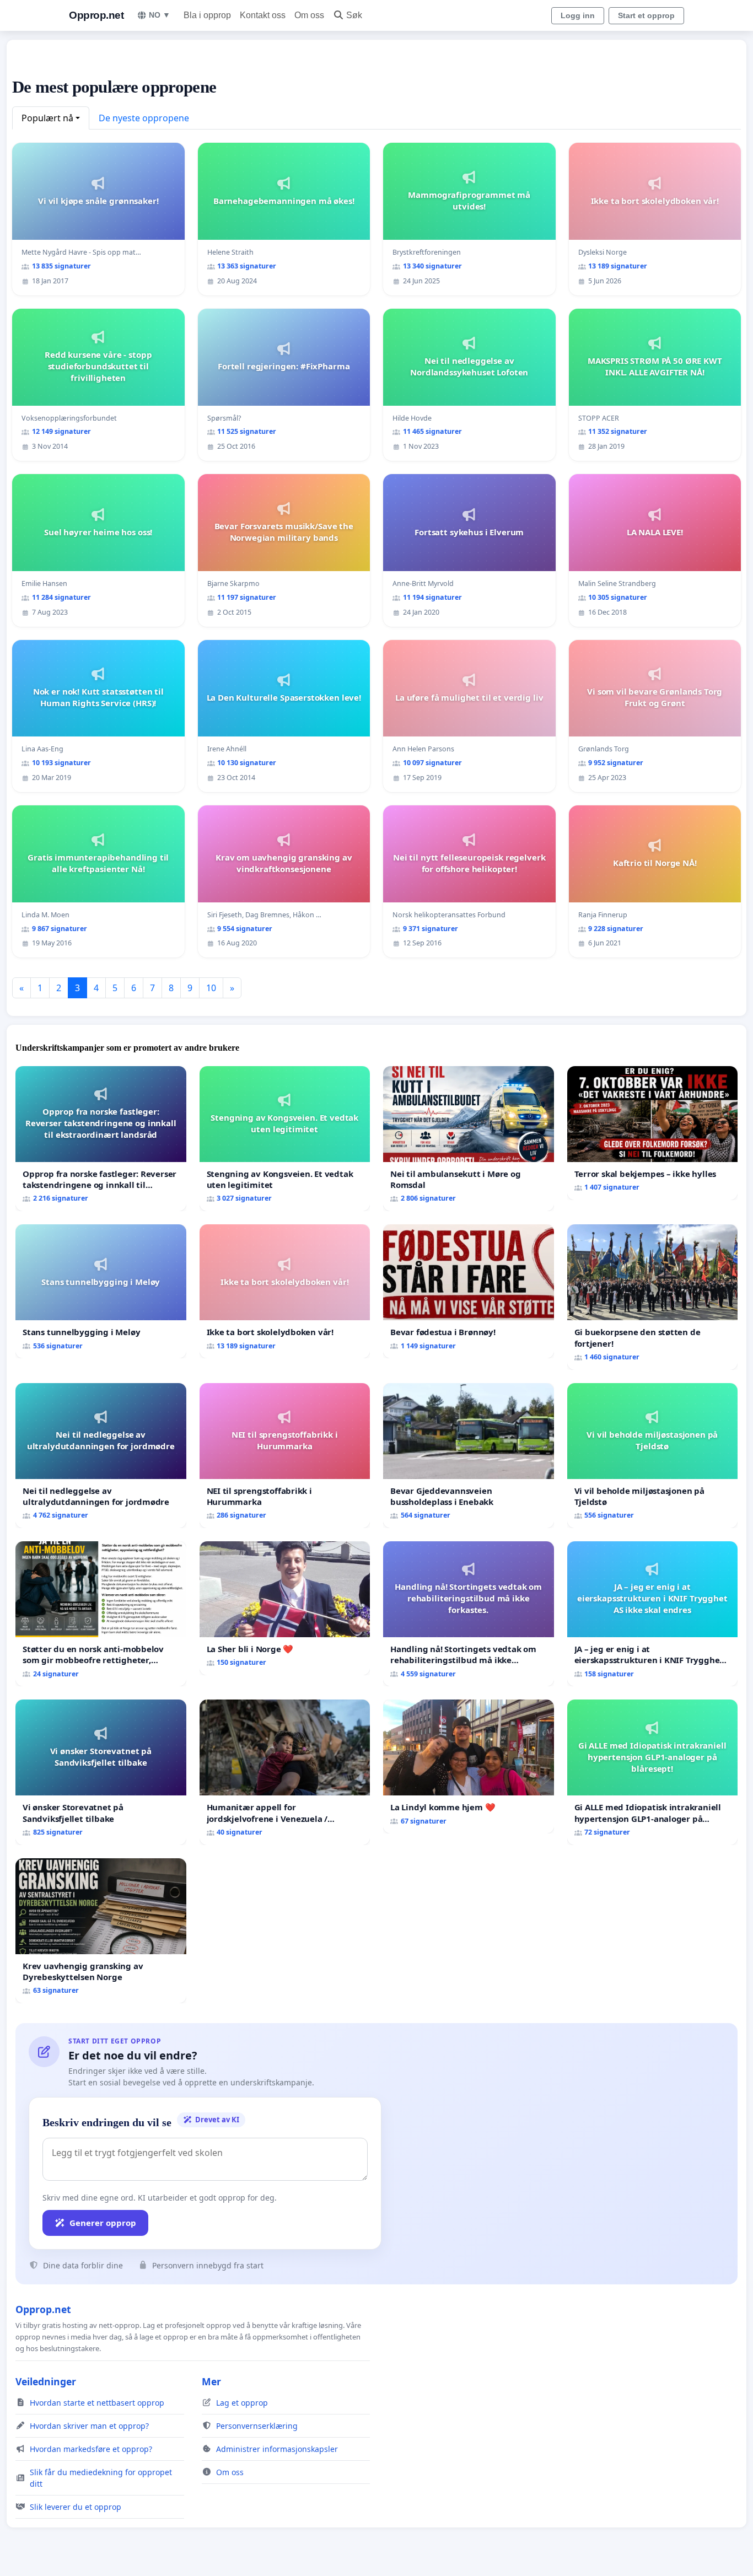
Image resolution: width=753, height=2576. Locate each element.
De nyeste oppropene (144, 118)
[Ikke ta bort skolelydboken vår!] (285, 1291)
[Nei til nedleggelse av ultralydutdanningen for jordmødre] (101, 1456)
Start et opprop (646, 15)
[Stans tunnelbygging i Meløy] (101, 1291)
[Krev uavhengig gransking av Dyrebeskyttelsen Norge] (101, 1931)
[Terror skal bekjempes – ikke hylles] (653, 1133)
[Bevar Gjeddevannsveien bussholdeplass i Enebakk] (469, 1456)
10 (211, 988)
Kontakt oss (263, 15)
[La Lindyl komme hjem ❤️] (469, 1766)
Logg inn (578, 15)
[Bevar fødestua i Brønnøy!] (469, 1291)
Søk (354, 15)
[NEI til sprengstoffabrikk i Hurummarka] (285, 1456)
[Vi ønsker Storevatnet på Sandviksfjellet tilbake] (101, 1772)
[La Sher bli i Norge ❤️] (285, 1608)
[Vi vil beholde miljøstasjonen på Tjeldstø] (653, 1456)
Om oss (309, 15)
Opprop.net (96, 15)
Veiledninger (46, 2381)
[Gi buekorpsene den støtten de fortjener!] (653, 1297)
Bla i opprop (207, 15)
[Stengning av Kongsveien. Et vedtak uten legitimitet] (285, 1139)
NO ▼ (160, 15)
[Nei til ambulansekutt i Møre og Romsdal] (469, 1139)
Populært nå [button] (47, 118)
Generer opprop (103, 2223)
